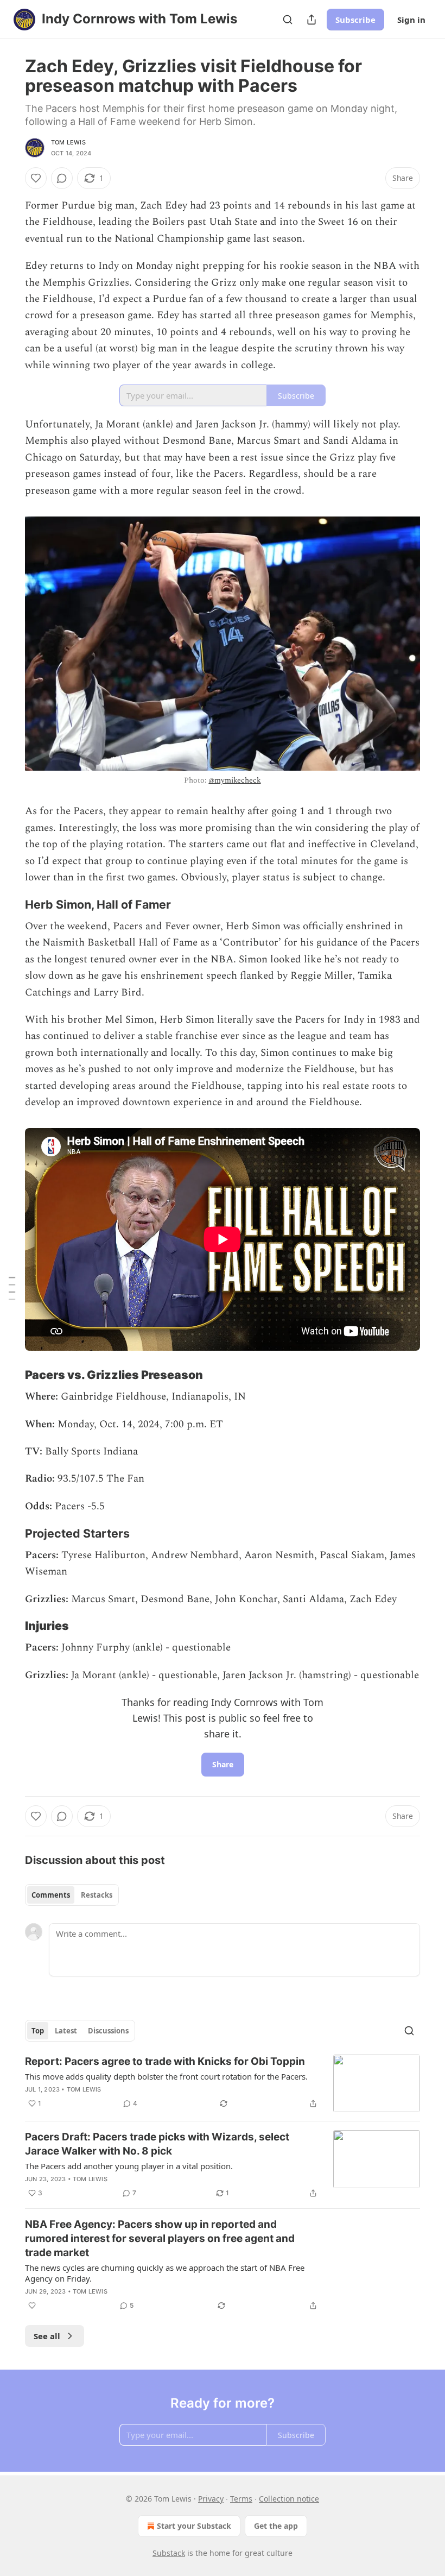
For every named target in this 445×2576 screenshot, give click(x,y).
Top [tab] (38, 2031)
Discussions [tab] (108, 2031)
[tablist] (72, 1895)
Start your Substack (194, 2526)
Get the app (276, 2526)
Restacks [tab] (97, 1895)
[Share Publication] (311, 20)
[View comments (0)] (62, 178)
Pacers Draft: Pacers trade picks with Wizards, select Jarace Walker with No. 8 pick (157, 2144)
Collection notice (289, 2499)
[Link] (10, 904)
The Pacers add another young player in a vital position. (129, 2166)
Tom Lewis (68, 142)
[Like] (36, 178)
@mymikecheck (234, 780)
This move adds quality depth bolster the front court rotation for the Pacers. (166, 2076)
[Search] (288, 20)
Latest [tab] (66, 2031)
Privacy (211, 2499)
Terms (241, 2499)
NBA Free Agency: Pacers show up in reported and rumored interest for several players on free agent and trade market (160, 2238)
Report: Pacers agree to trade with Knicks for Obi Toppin (165, 2061)
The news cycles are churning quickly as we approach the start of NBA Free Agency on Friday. (165, 2273)
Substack (169, 2553)
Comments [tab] (51, 1895)
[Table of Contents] (12, 1288)
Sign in (411, 20)
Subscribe (355, 20)
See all (47, 2336)
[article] (223, 2084)
